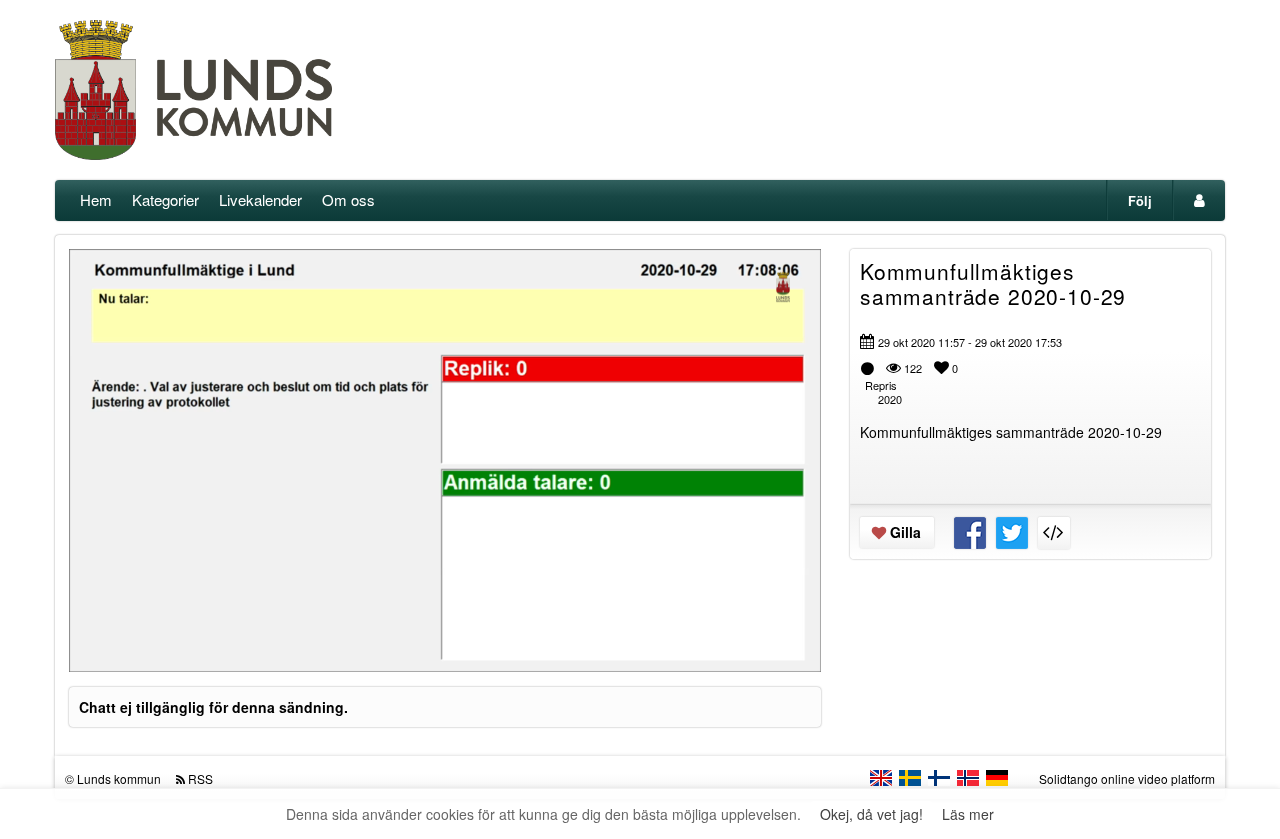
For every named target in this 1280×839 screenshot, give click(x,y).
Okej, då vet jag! (871, 814)
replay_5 (321, 445)
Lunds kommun (119, 778)
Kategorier (165, 199)
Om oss (348, 199)
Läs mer (968, 814)
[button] (97, 648)
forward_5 (569, 445)
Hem (96, 199)
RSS (200, 778)
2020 (890, 399)
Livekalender (260, 199)
